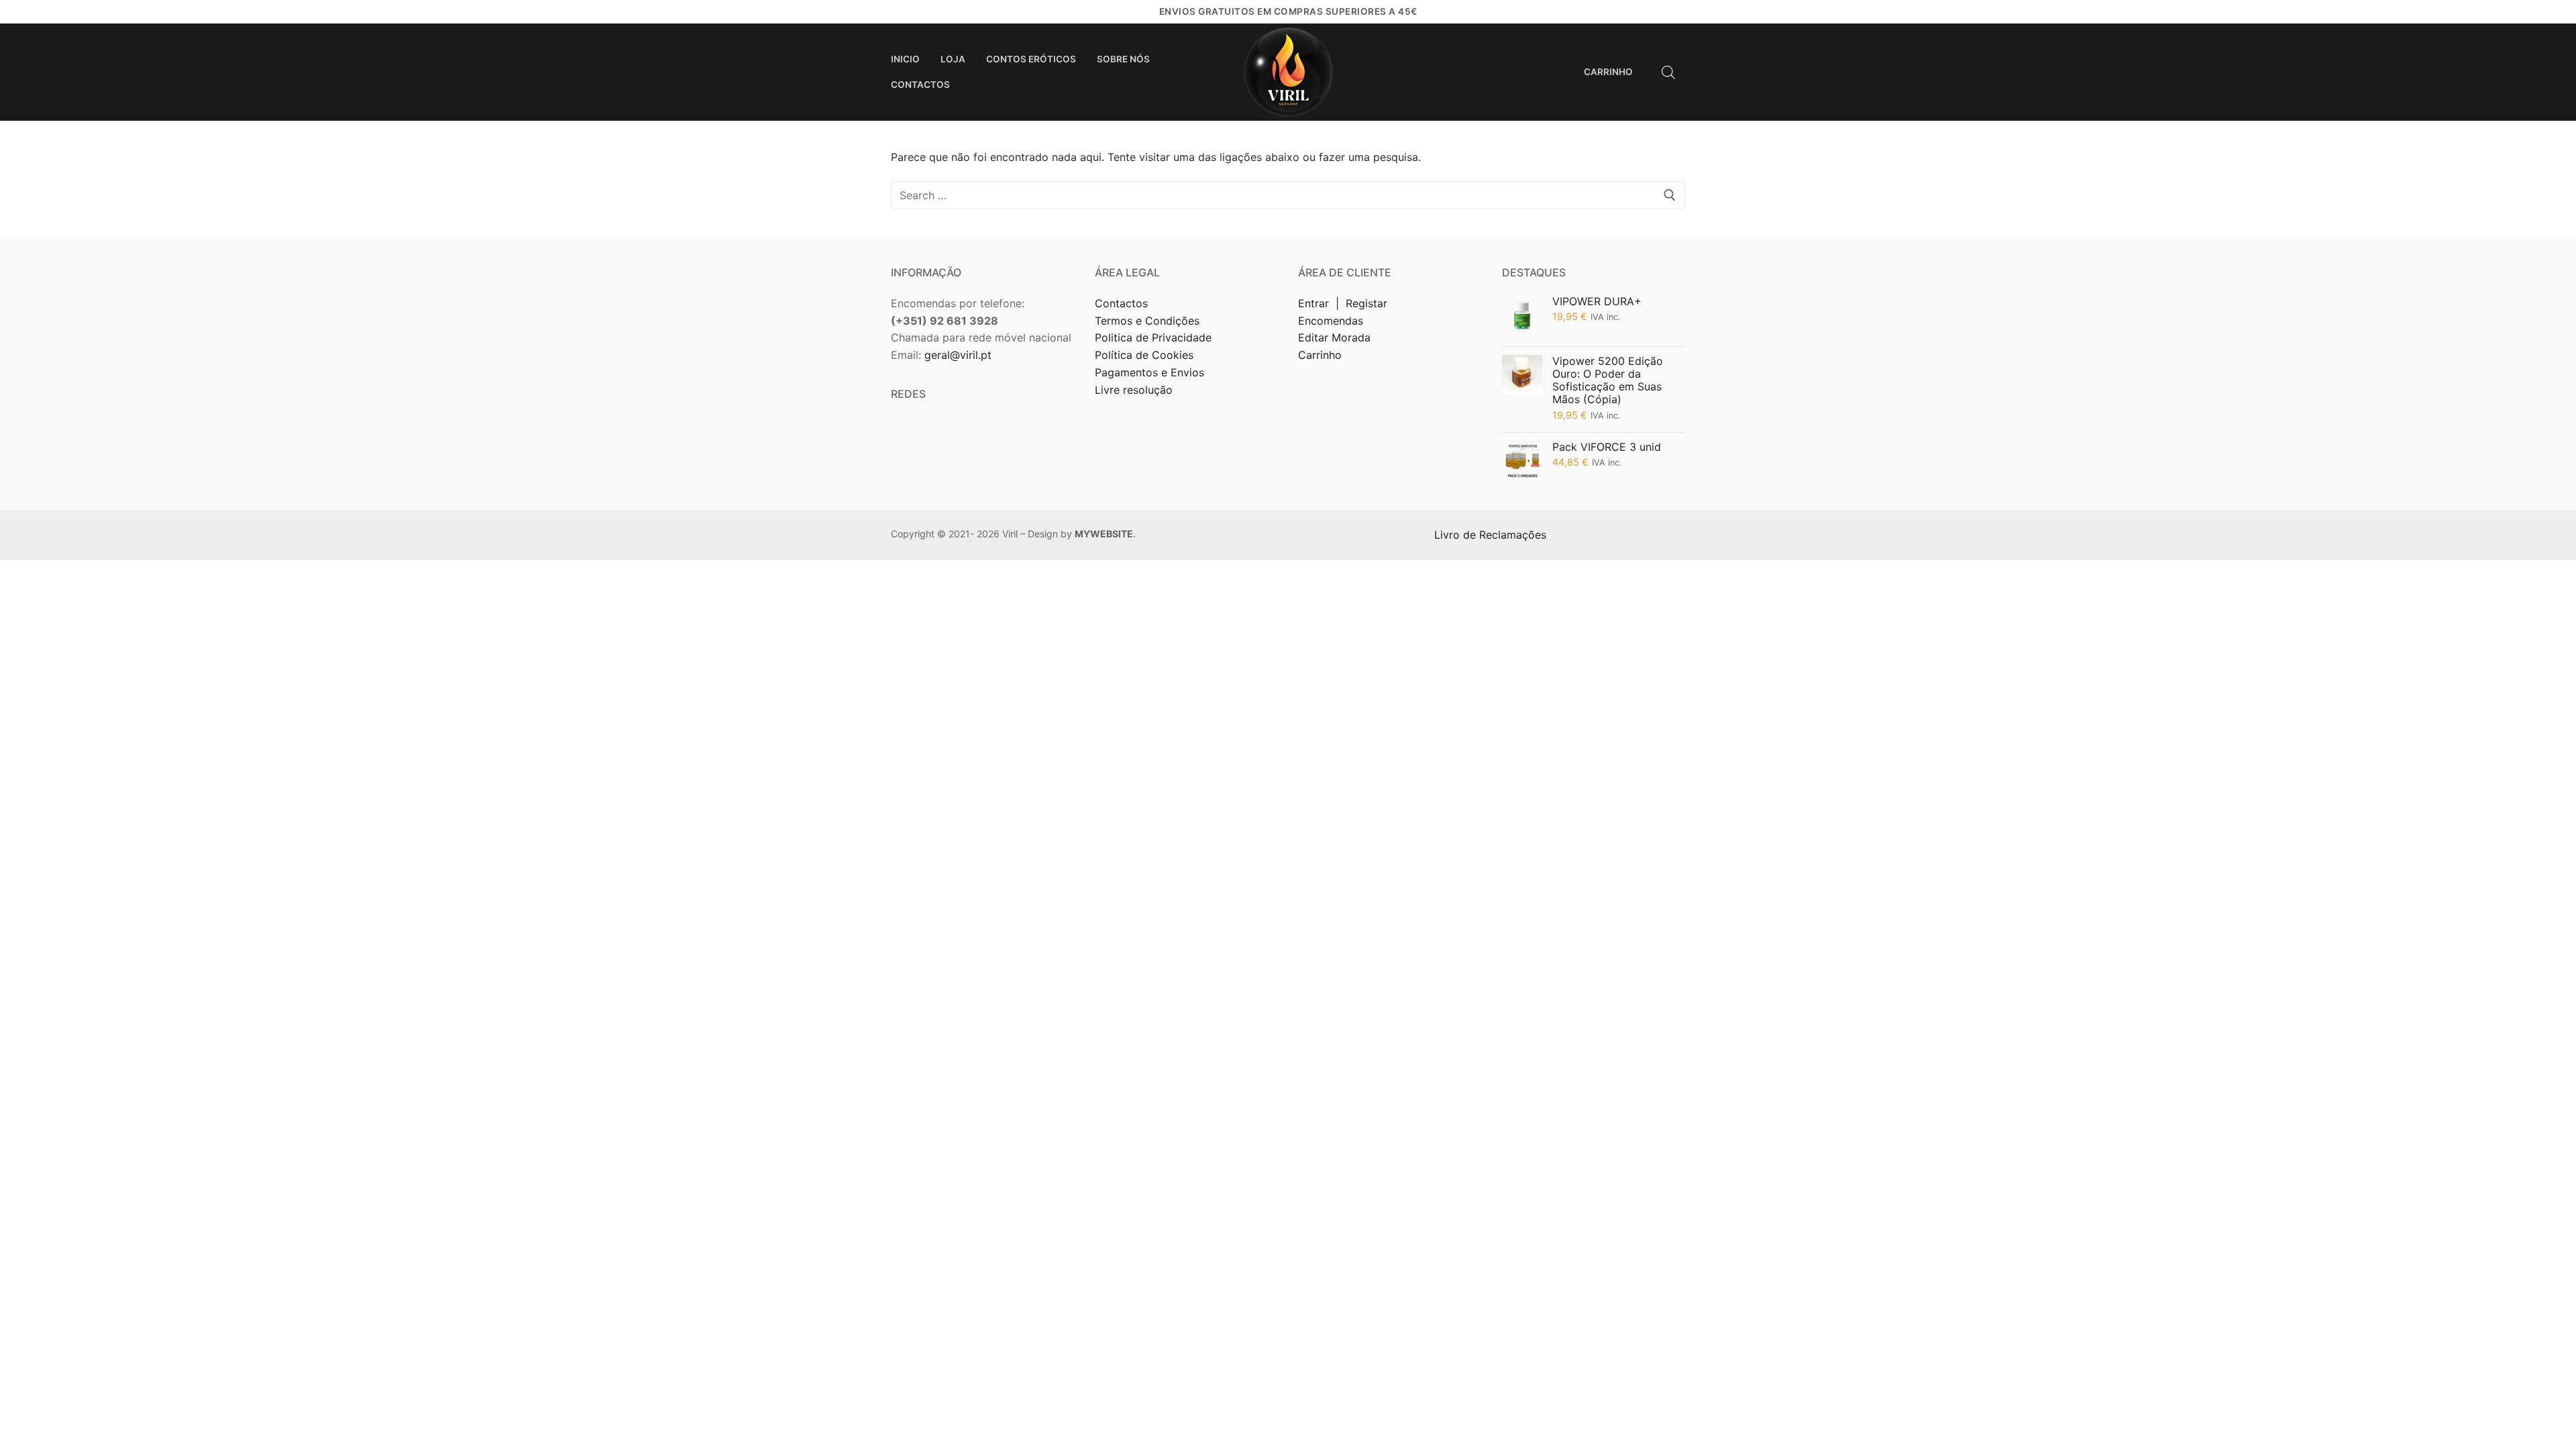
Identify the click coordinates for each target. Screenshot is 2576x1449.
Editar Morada (1334, 337)
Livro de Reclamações (1492, 535)
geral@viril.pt (958, 355)
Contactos (1121, 303)
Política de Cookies (1144, 355)
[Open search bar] (1668, 72)
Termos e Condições (1149, 321)
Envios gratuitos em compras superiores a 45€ (1288, 11)
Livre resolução (1134, 390)
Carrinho (1320, 355)
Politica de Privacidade (1155, 337)
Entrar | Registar (1344, 303)
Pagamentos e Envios (1149, 372)
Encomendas (1331, 321)
